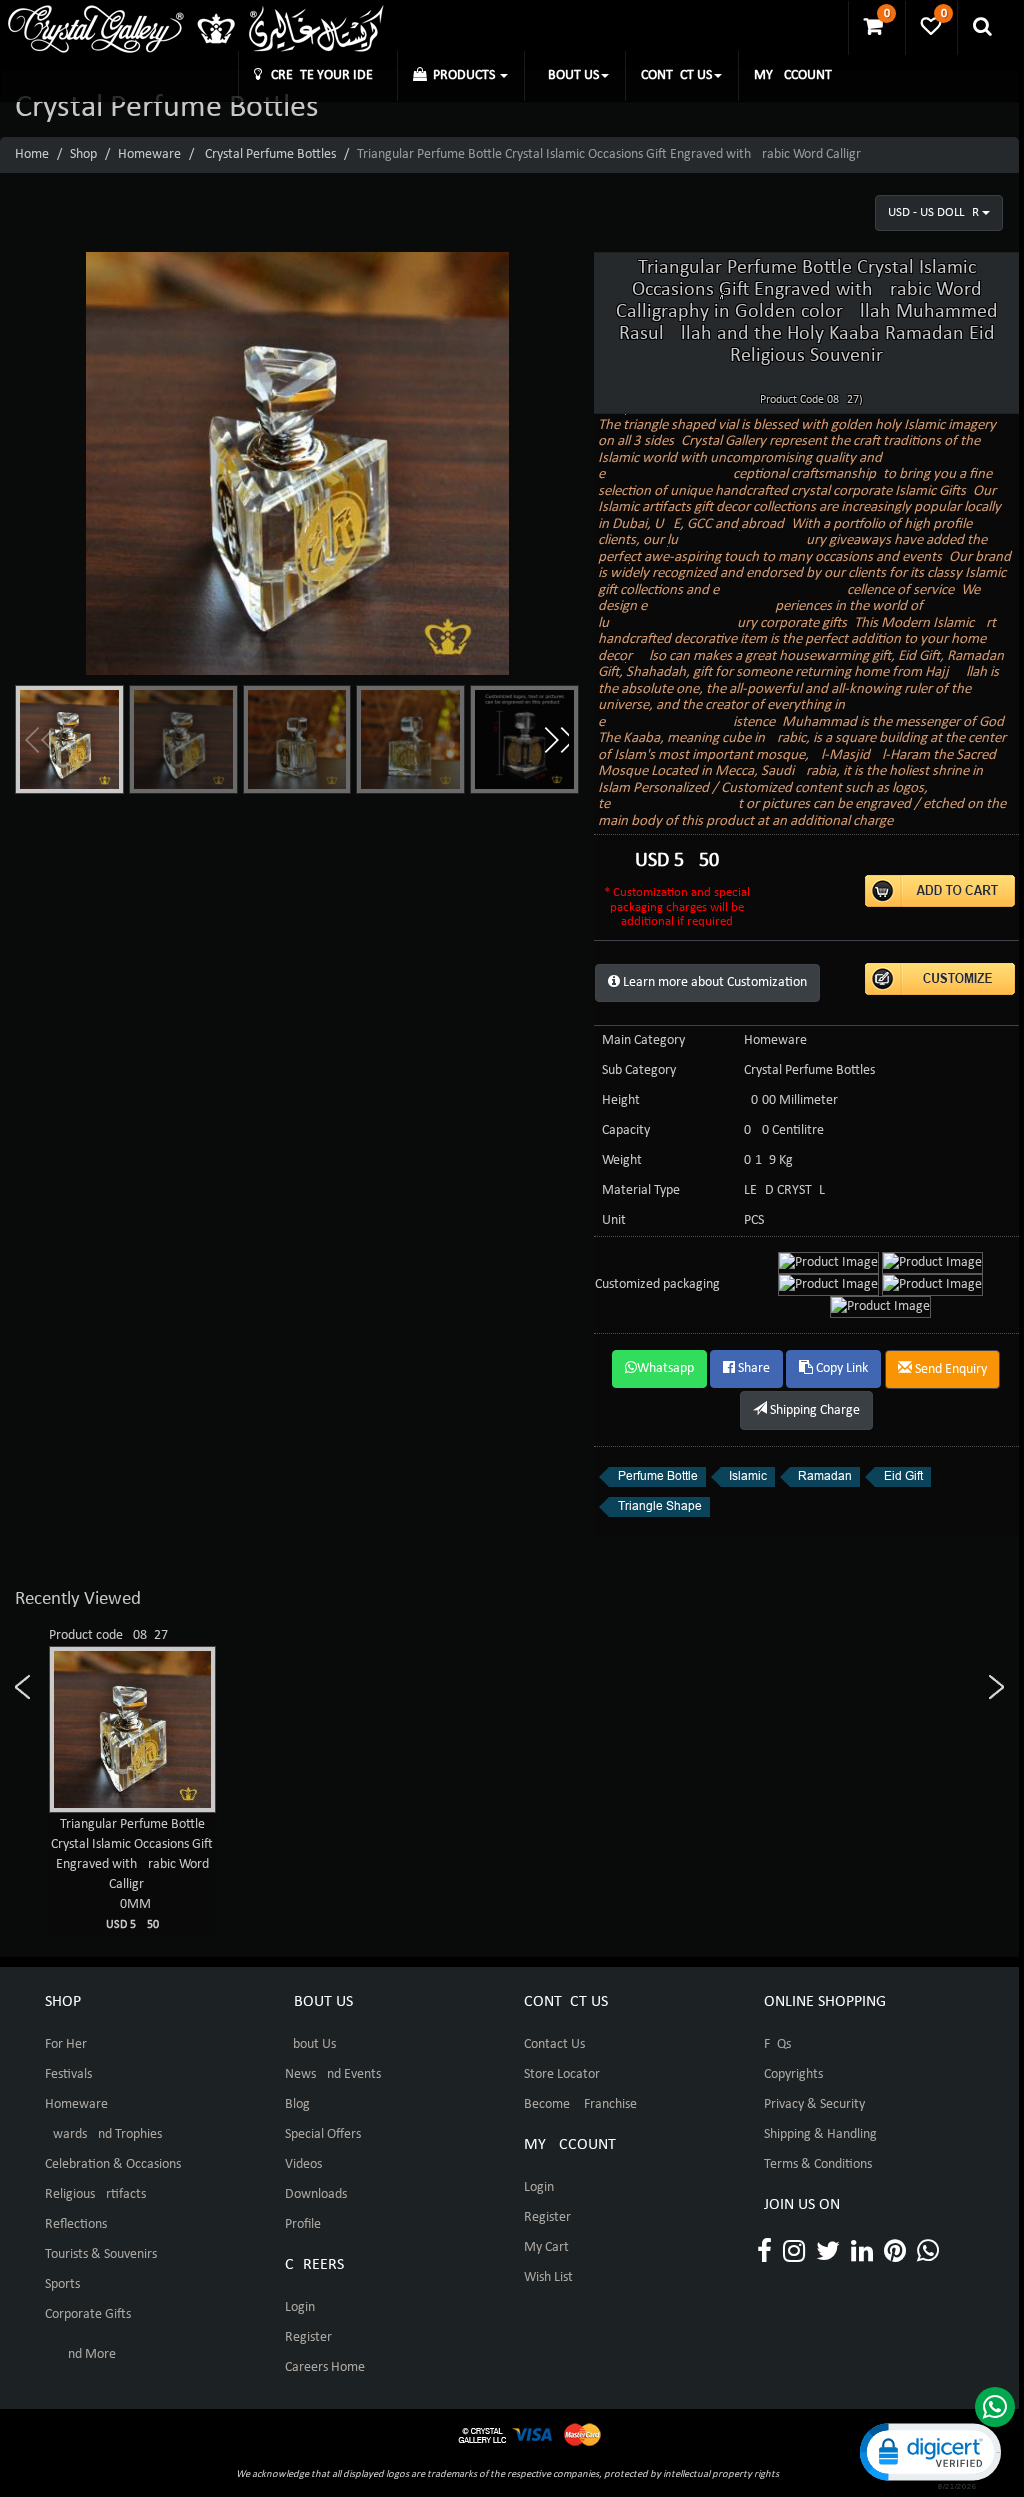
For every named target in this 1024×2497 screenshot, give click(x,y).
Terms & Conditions (818, 2164)
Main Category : (647, 1040)
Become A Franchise (580, 2104)
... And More (80, 2354)
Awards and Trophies (103, 2134)
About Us (310, 2044)
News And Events (333, 2074)
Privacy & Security (814, 2104)
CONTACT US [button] (676, 75)
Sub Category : (642, 1070)
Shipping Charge (813, 1410)
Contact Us (554, 2044)
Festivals (68, 2074)
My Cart (546, 2247)
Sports (62, 2284)
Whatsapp (665, 1368)
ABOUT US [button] (569, 75)
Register (308, 2337)
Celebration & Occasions (113, 2164)
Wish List (548, 2277)
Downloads (316, 2194)
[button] (556, 740)
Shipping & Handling (820, 2134)
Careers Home (325, 2367)
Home (32, 154)
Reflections (76, 2224)
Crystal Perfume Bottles (270, 154)
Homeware (149, 154)
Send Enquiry (949, 1369)
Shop (83, 154)
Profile (303, 2224)
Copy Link (840, 1368)
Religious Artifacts (95, 2194)
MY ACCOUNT (793, 75)
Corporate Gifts (88, 2314)
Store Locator (562, 2074)
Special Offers (323, 2134)
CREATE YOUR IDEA (321, 75)
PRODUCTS (462, 75)
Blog (297, 2104)
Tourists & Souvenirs (101, 2254)
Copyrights (793, 2074)
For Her (66, 2044)
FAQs (777, 2044)
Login (300, 2307)
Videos (303, 2164)
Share (752, 1368)
